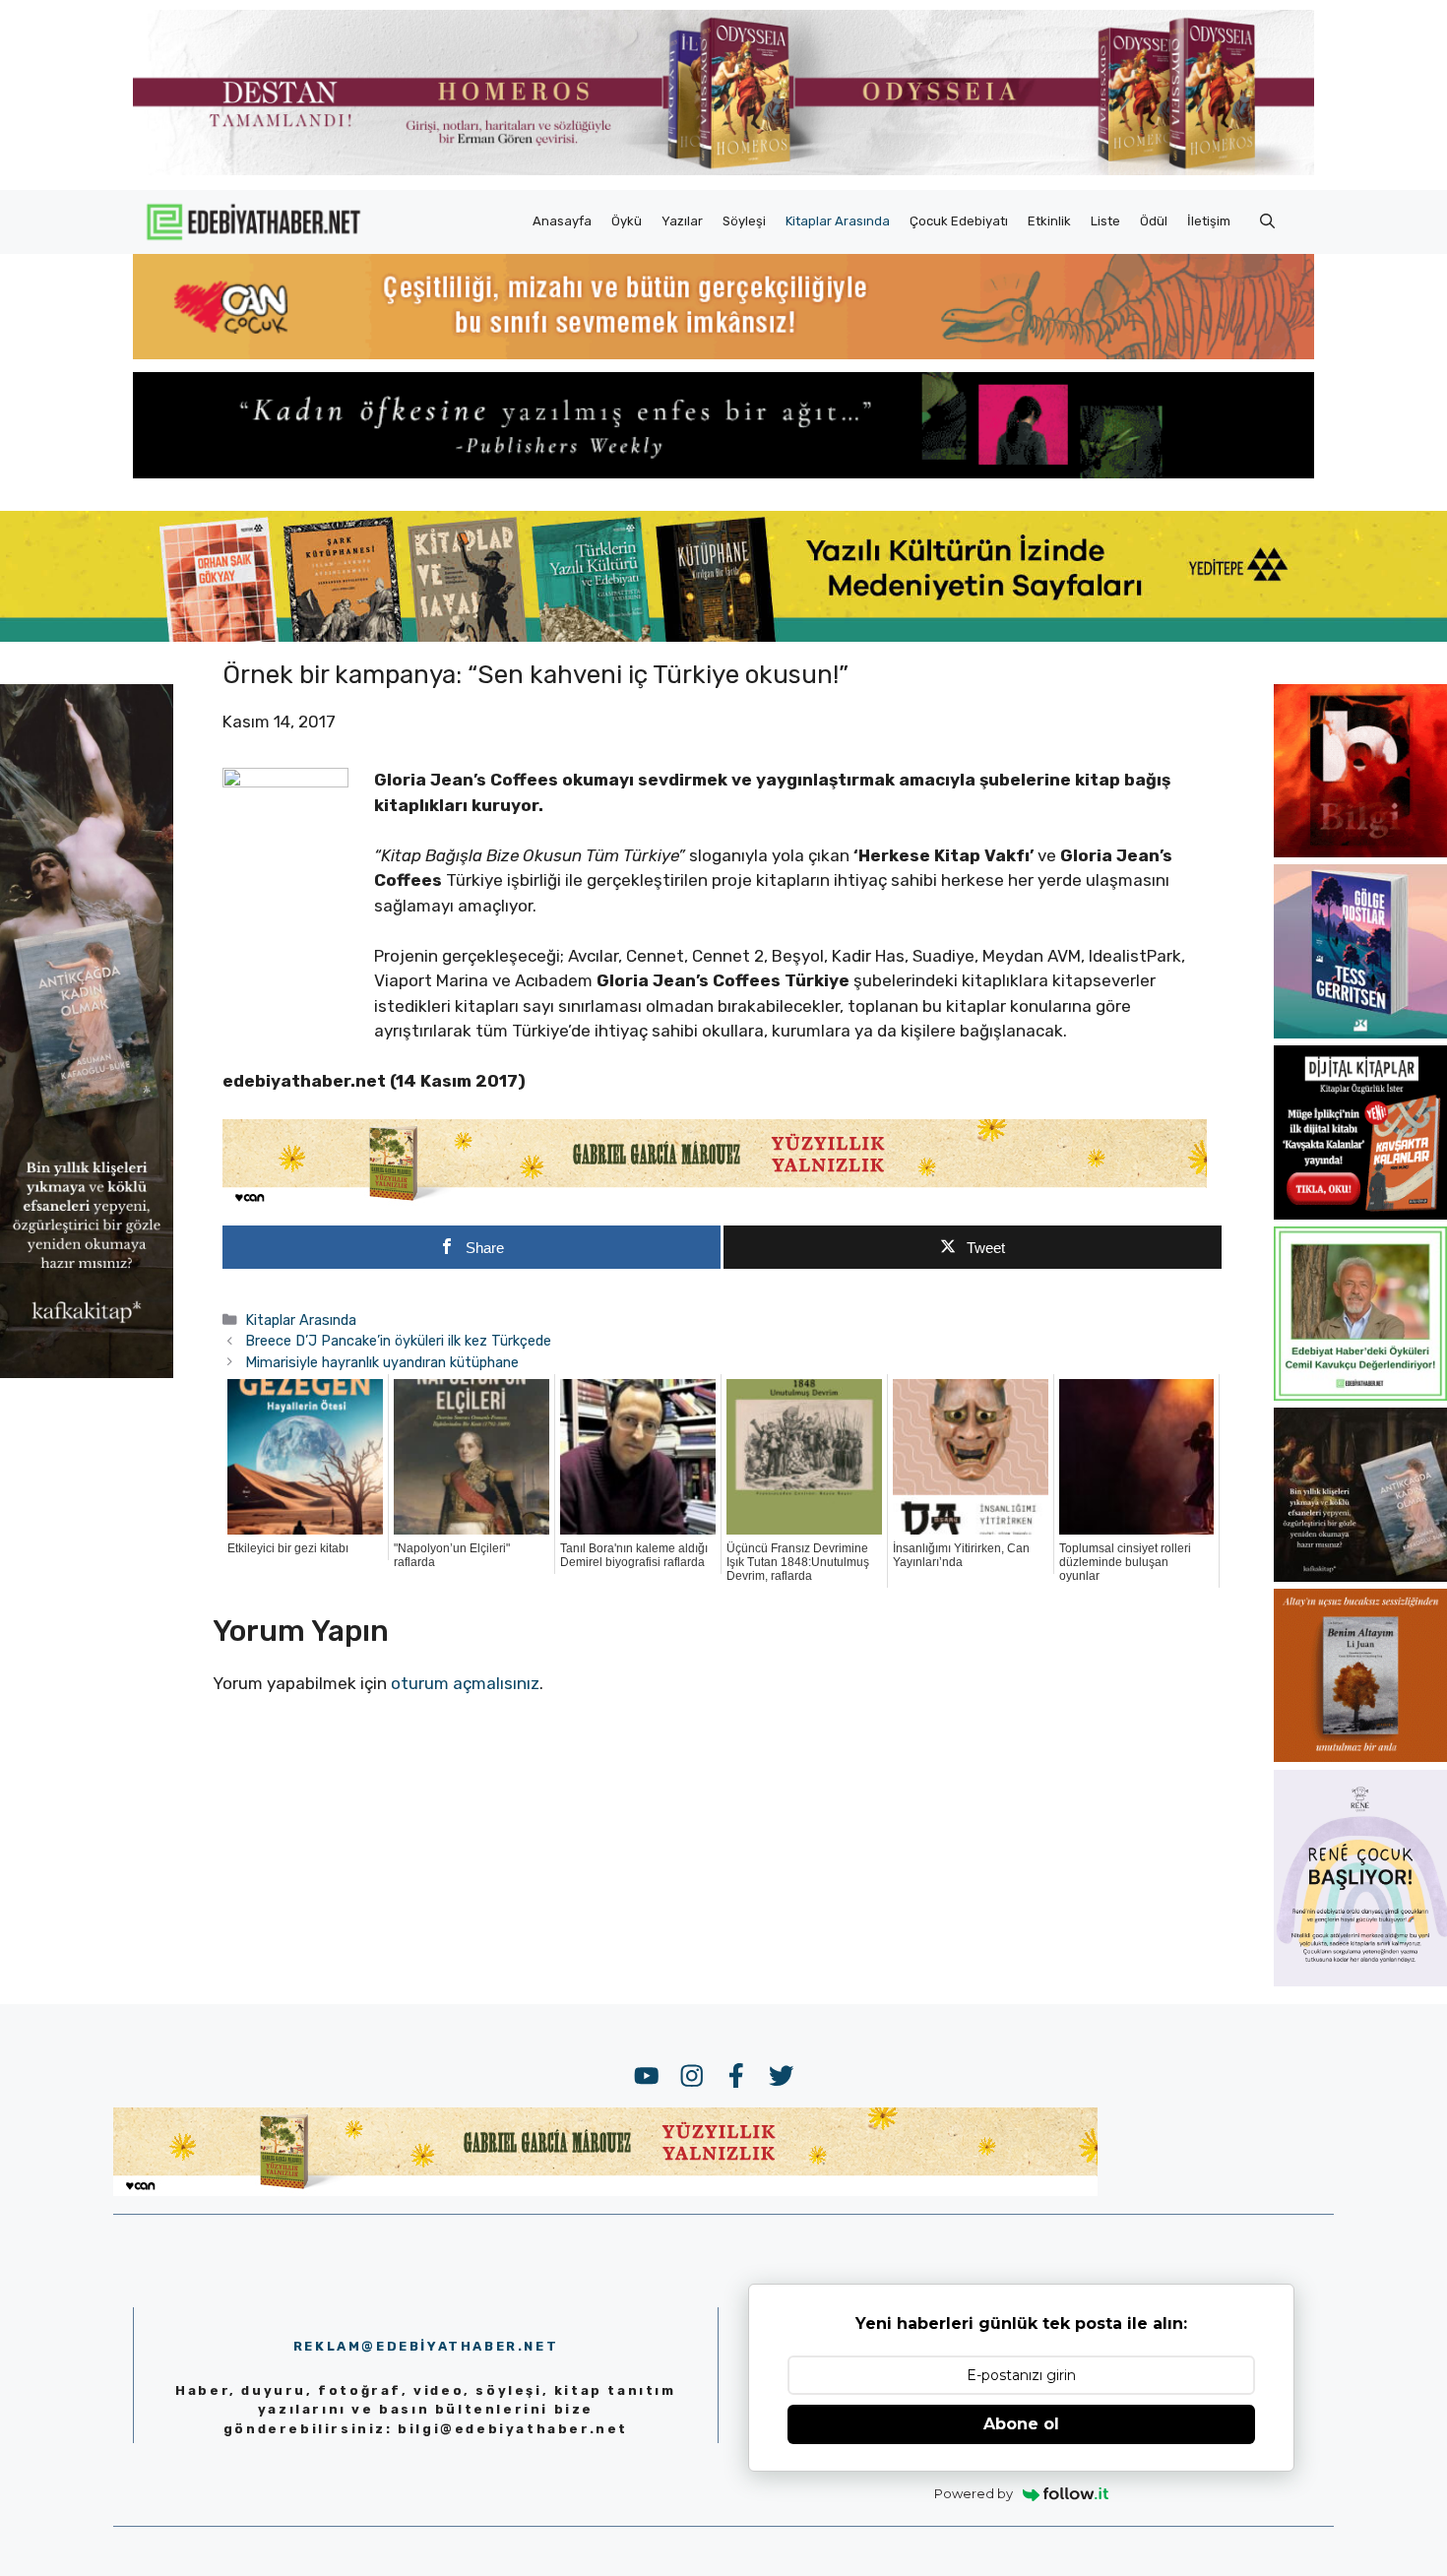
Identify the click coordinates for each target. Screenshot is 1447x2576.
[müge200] (1360, 1214)
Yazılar (682, 221)
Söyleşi (744, 221)
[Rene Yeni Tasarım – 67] (1360, 1980)
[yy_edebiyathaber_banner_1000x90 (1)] (715, 1202)
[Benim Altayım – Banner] (1360, 1756)
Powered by (974, 2493)
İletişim (1209, 221)
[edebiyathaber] (723, 472)
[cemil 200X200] (1360, 1395)
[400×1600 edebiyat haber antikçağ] (87, 1372)
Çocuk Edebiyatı (959, 221)
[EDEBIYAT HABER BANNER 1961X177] (723, 636)
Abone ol (1021, 2424)
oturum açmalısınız (465, 1683)
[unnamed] (1360, 851)
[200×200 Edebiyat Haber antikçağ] (1360, 1576)
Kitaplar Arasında (838, 221)
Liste (1105, 221)
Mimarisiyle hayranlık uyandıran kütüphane (382, 1362)
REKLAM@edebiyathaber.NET (426, 2346)
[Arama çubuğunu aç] (1267, 221)
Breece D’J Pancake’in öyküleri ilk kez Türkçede (398, 1341)
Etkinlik (1049, 221)
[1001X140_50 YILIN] (723, 171)
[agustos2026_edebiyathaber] (723, 353)
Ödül (1154, 221)
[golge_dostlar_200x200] (1360, 1033)
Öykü (627, 221)
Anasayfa (562, 221)
